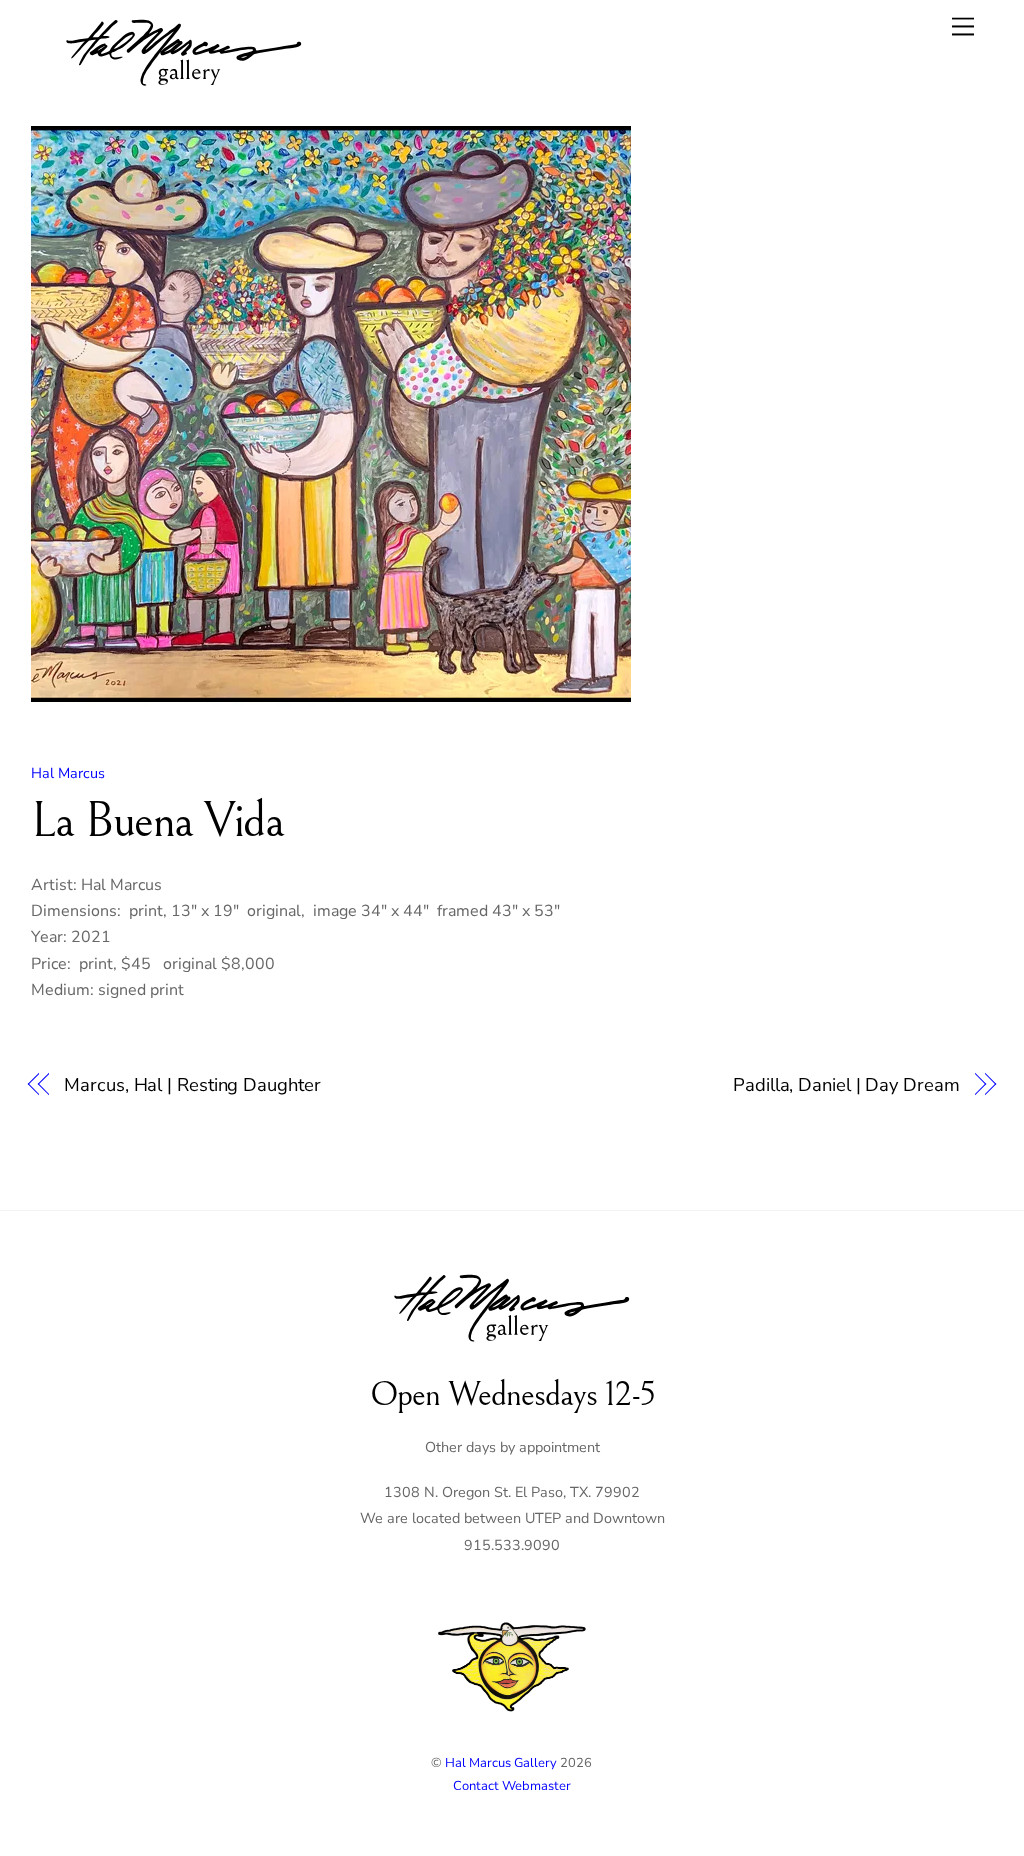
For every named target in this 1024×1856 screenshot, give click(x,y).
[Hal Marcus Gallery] (184, 89)
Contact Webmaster (512, 1786)
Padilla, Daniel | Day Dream (846, 1084)
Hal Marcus (68, 773)
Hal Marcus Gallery (501, 1763)
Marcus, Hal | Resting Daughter (192, 1084)
